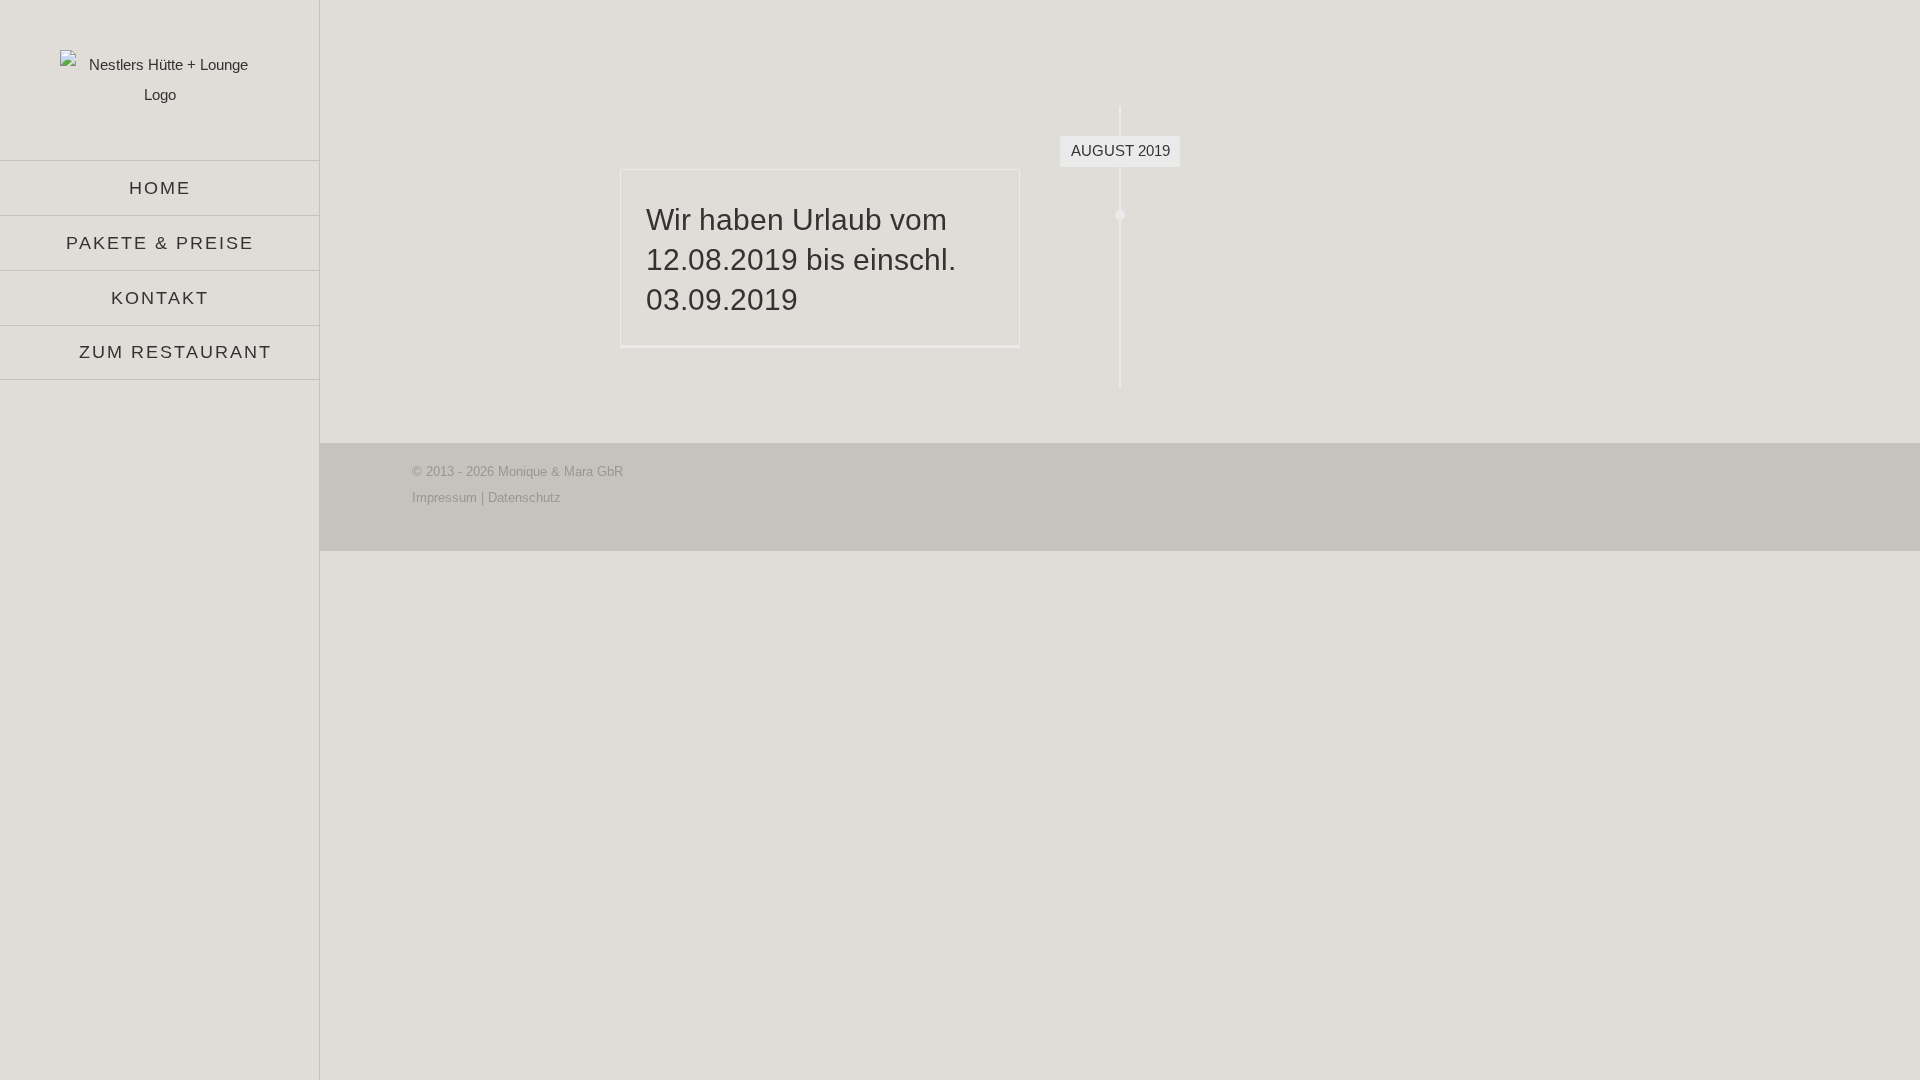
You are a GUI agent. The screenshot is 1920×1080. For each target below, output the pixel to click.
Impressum (444, 497)
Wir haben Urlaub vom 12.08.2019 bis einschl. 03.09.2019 (801, 259)
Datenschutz (524, 497)
